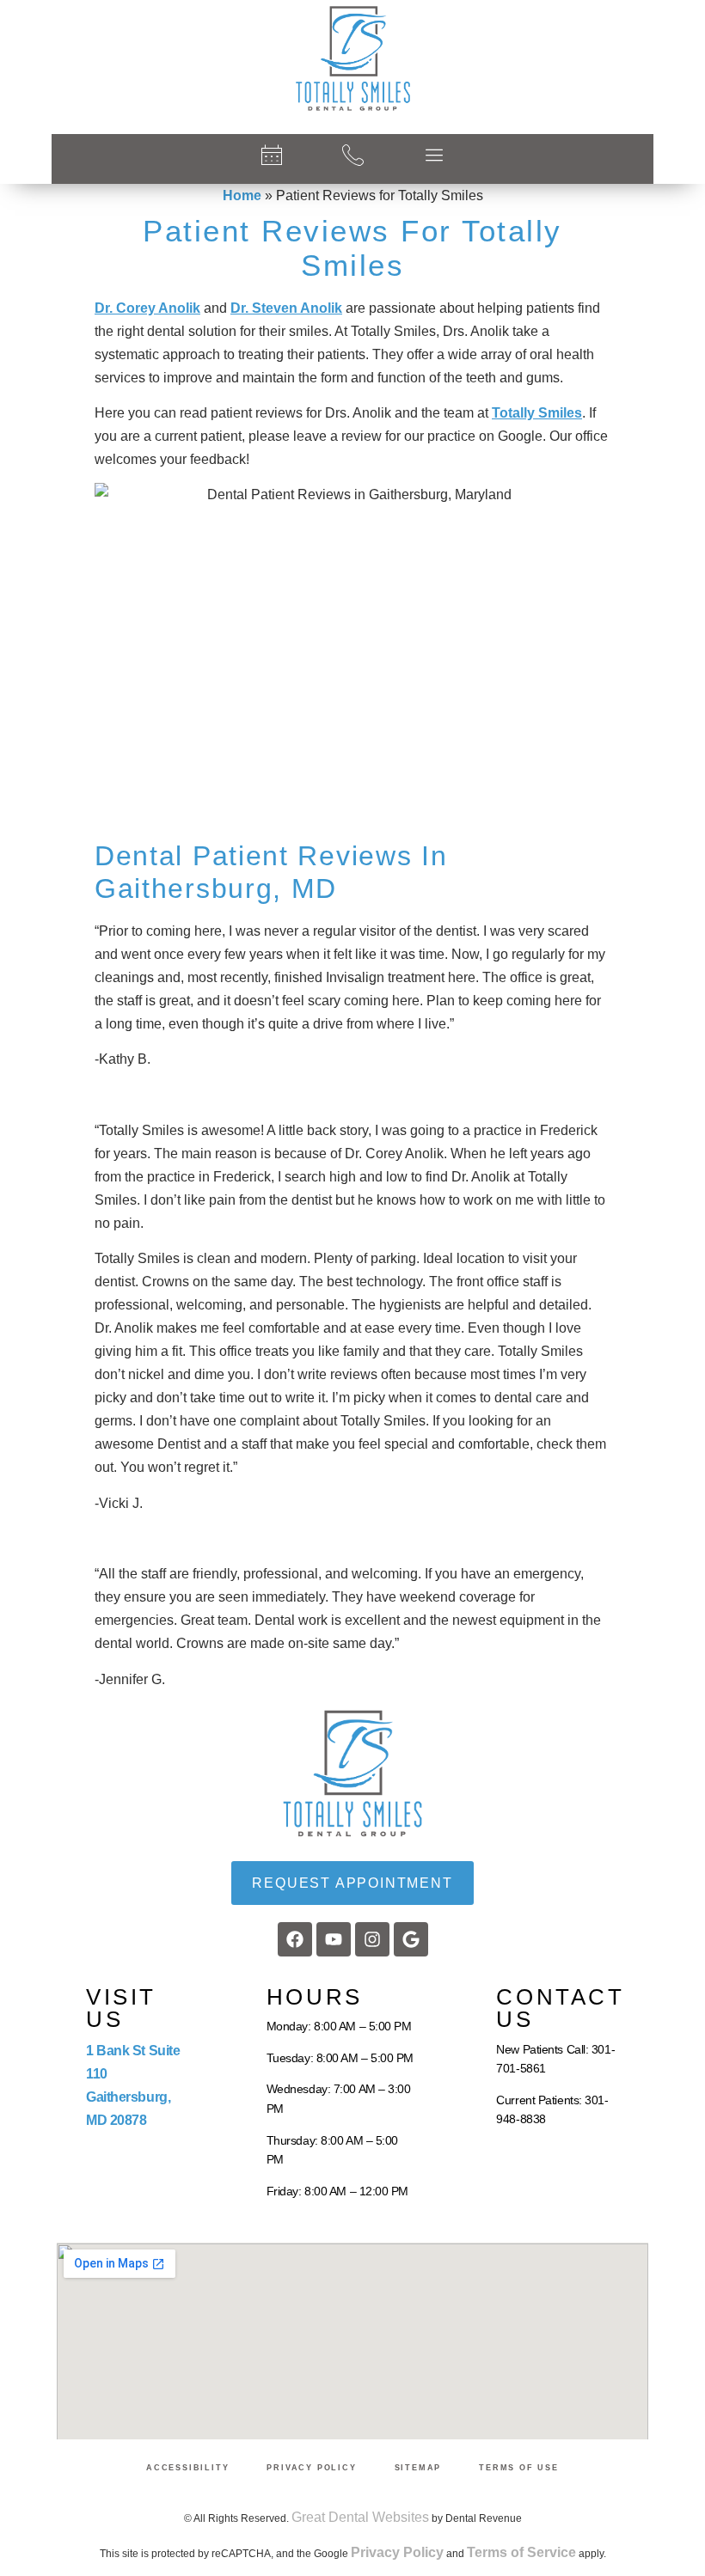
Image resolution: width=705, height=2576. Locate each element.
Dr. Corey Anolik (147, 308)
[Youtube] (334, 1939)
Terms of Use (519, 2468)
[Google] (411, 1939)
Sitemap (418, 2468)
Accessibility (187, 2468)
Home (242, 195)
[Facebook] (295, 1939)
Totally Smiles (537, 413)
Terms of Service (521, 2552)
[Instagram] (372, 1939)
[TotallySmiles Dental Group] (352, 58)
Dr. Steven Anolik (286, 308)
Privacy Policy (311, 2468)
